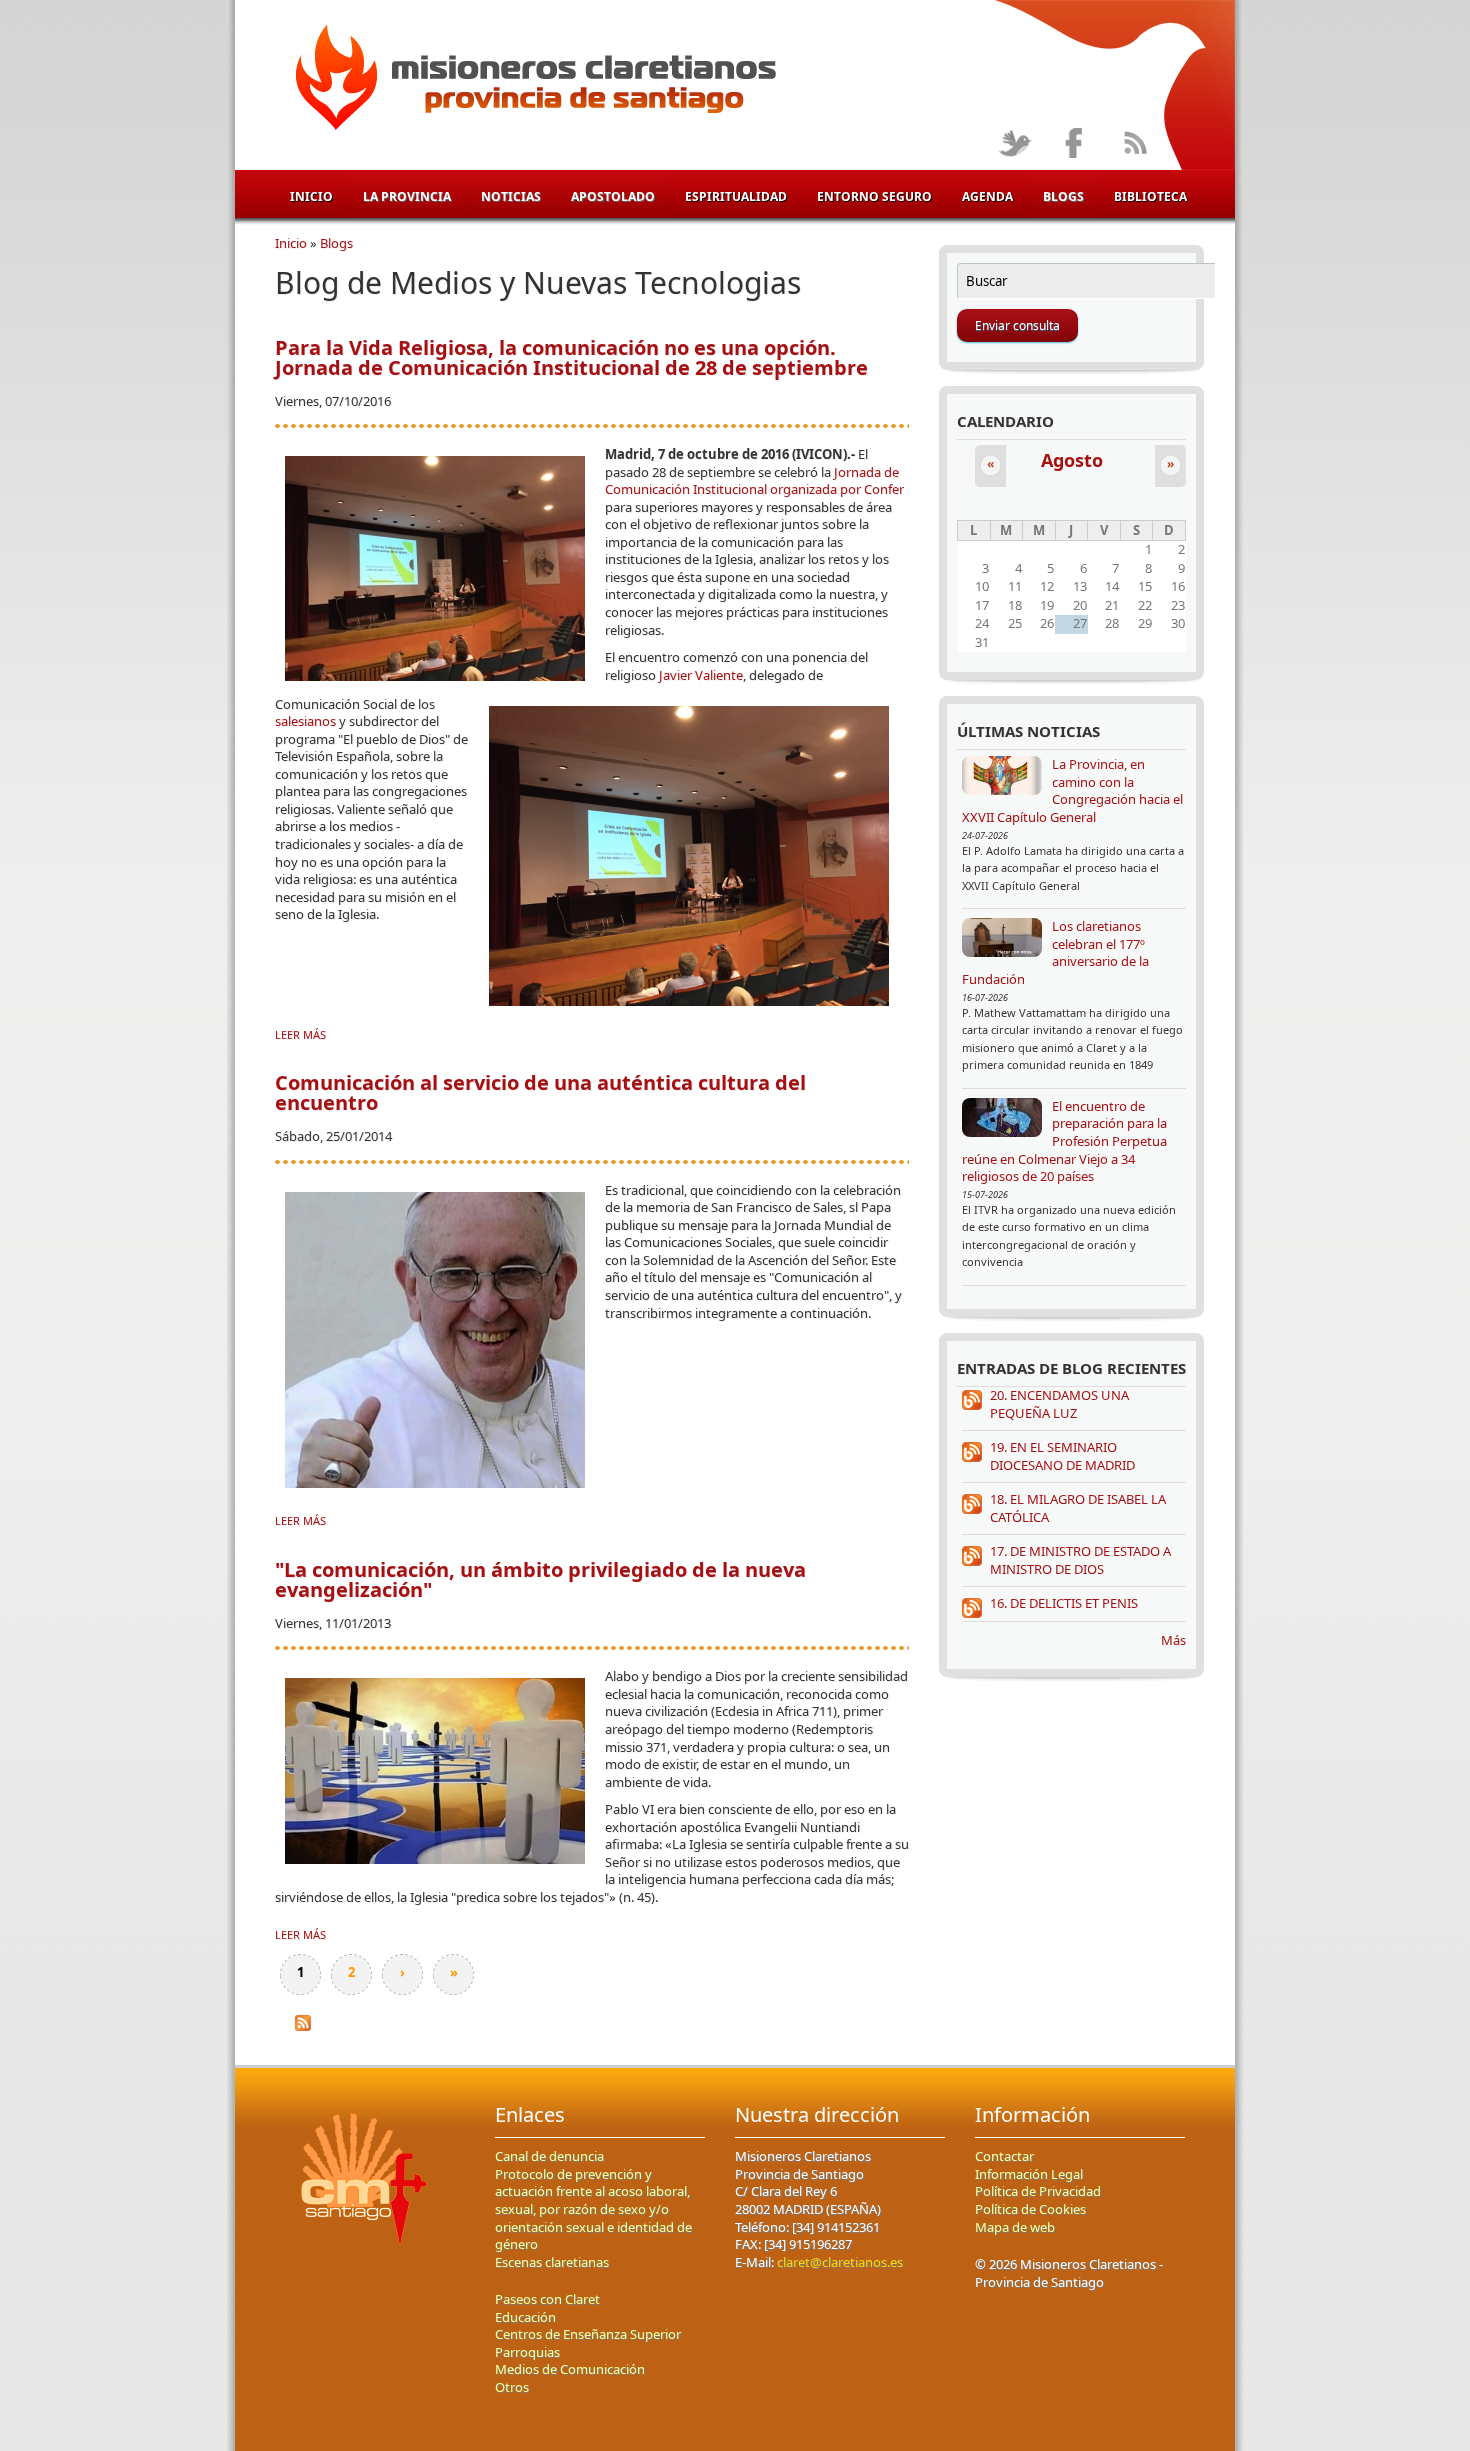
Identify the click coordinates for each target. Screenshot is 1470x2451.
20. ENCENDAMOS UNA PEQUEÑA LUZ (1059, 1404)
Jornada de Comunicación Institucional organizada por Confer (754, 481)
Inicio (311, 196)
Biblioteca (1150, 196)
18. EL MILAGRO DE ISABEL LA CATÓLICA (1078, 1508)
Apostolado (613, 196)
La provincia (407, 196)
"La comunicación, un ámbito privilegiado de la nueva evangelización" (540, 1579)
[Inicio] (532, 81)
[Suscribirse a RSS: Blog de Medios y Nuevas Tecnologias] (303, 2036)
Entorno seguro (874, 196)
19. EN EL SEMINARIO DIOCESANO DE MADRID (1062, 1456)
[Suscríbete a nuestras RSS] (1134, 144)
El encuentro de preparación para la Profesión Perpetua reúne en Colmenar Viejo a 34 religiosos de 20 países (1064, 1141)
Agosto (1072, 460)
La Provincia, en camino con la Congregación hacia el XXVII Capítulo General (1072, 790)
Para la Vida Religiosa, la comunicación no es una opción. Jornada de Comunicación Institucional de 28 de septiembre (571, 357)
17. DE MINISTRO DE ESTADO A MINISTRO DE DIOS (1080, 1560)
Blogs (1063, 196)
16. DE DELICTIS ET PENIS (1064, 1603)
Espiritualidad (736, 196)
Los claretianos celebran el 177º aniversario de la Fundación (1055, 952)
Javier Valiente (701, 675)
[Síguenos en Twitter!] (1014, 144)
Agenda (987, 196)
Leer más (300, 1034)
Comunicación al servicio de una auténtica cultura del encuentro (540, 1092)
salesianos (307, 721)
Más (1173, 1640)
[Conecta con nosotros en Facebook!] (1074, 144)
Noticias (511, 196)
